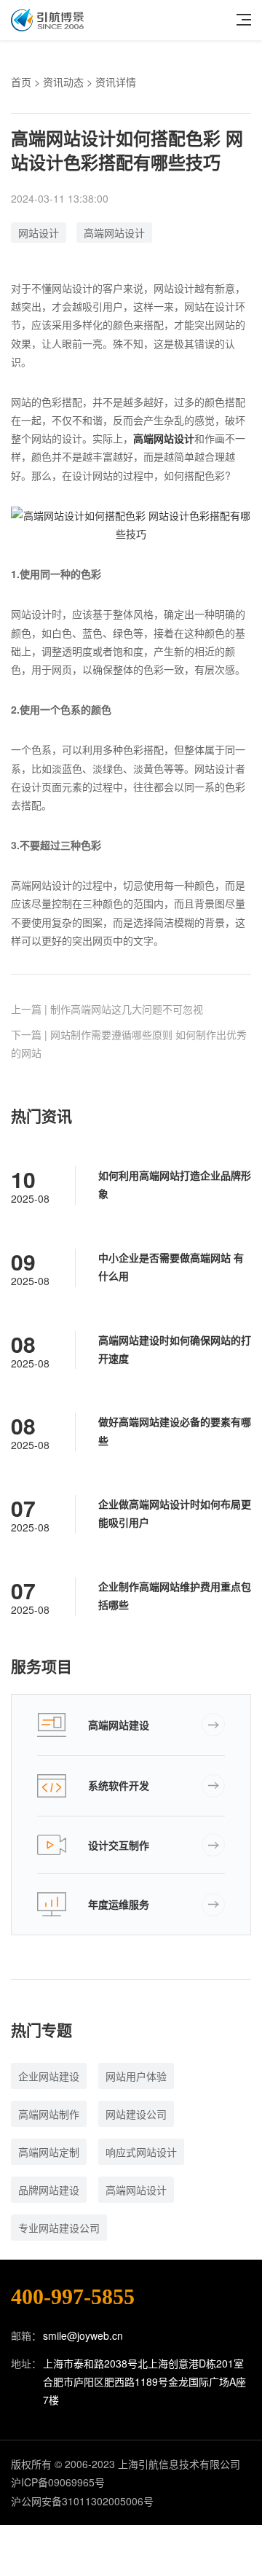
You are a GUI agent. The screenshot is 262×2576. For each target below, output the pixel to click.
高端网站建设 (119, 1725)
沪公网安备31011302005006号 (82, 2501)
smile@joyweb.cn (83, 2335)
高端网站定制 (49, 2152)
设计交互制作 (119, 1845)
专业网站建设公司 (59, 2228)
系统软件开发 (119, 1785)
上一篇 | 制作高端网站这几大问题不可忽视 (107, 1009)
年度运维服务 (119, 1904)
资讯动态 (63, 82)
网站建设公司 (136, 2114)
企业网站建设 (49, 2076)
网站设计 (39, 233)
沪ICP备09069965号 (58, 2482)
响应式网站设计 (141, 2152)
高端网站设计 (114, 233)
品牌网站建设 (49, 2190)
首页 (21, 82)
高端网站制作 (49, 2114)
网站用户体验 (136, 2076)
